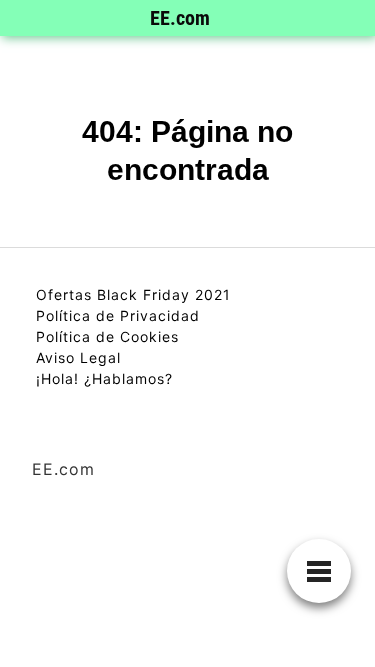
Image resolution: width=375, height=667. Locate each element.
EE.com (180, 18)
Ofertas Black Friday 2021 (133, 294)
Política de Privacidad (118, 315)
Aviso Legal (78, 357)
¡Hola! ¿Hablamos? (104, 378)
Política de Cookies (107, 336)
